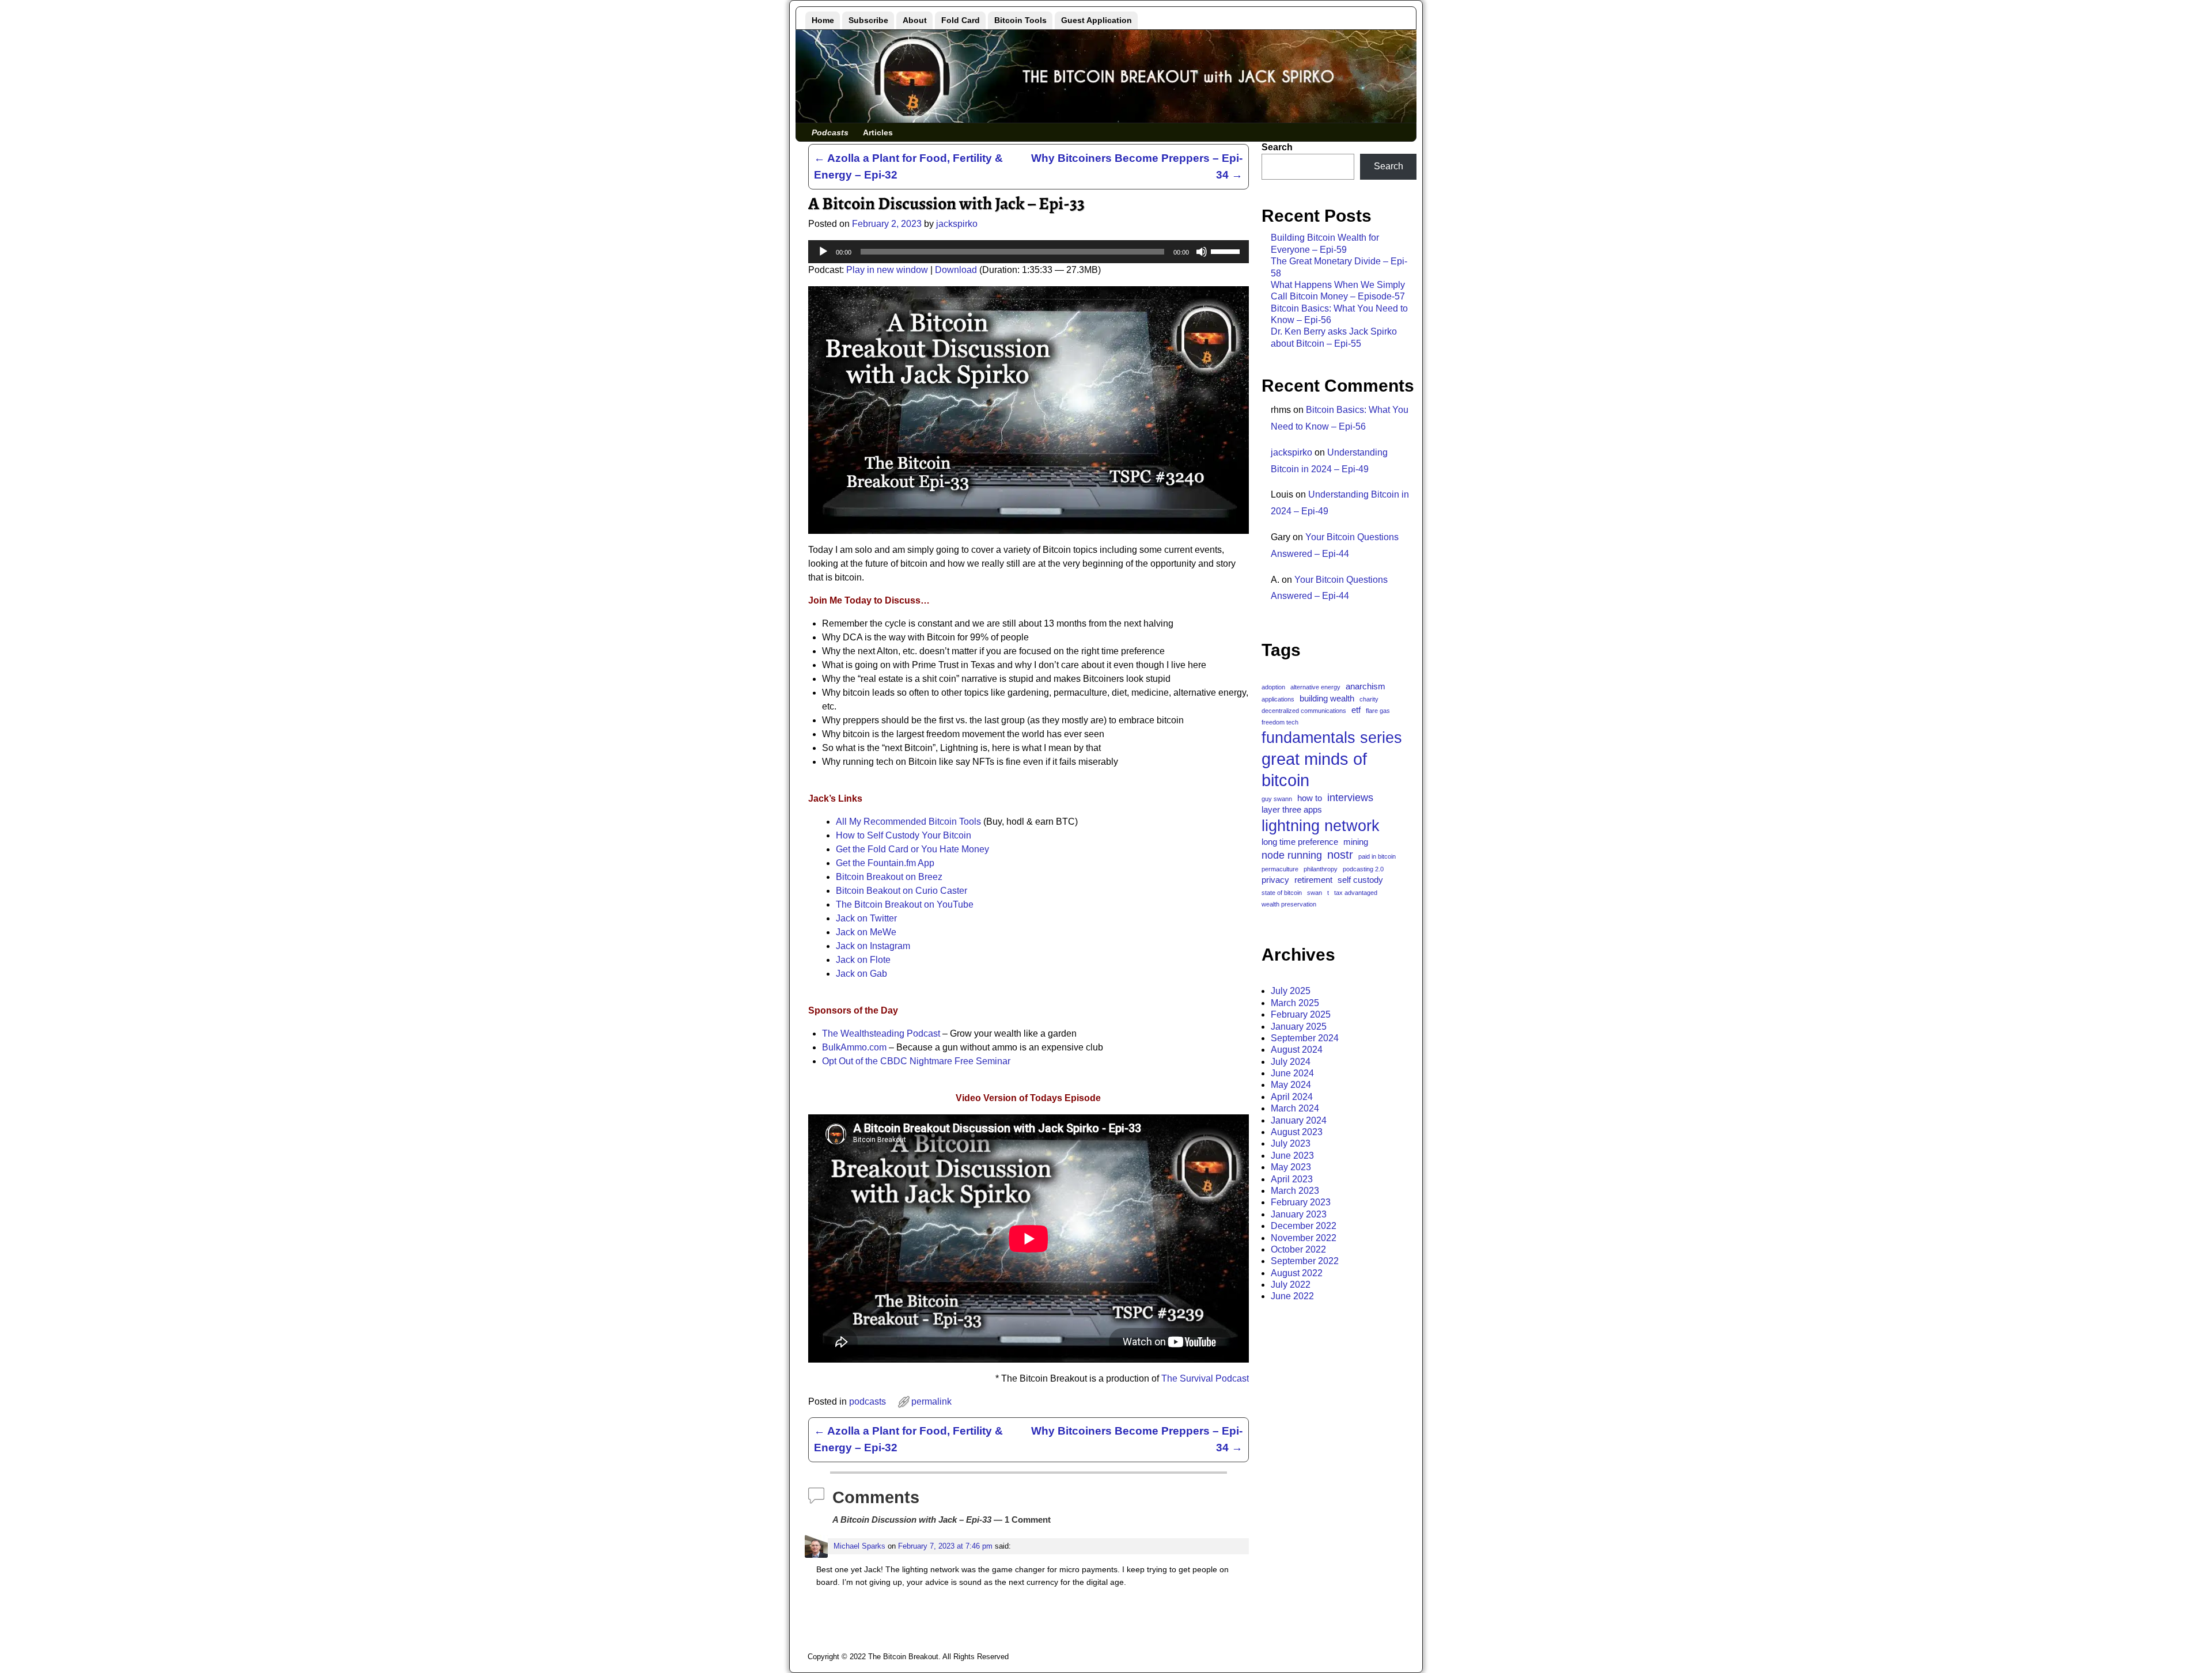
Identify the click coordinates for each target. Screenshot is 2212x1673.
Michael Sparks (859, 1546)
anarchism (1366, 686)
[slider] (1227, 251)
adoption (1273, 687)
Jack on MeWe (866, 932)
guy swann (1277, 799)
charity (1369, 699)
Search (1277, 147)
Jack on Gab (861, 974)
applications (1278, 699)
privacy (1275, 880)
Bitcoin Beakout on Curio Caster (902, 891)
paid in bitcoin (1377, 856)
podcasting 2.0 (1363, 869)
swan (1315, 893)
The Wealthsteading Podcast (881, 1033)
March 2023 (1295, 1191)
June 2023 (1292, 1156)
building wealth (1327, 698)
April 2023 (1292, 1179)
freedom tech (1280, 722)
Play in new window (887, 270)
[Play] (823, 252)
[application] (1029, 252)
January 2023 (1299, 1214)
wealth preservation (1289, 904)
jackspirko (1291, 452)
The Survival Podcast (1205, 1378)
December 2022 (1304, 1226)
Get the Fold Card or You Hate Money (912, 849)
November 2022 (1304, 1238)
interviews (1350, 798)
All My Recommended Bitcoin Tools (908, 822)
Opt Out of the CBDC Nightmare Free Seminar (916, 1061)
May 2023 (1291, 1167)
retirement (1313, 880)
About (915, 20)
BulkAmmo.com (854, 1047)
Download (956, 270)
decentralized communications (1304, 711)
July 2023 (1291, 1143)
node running (1292, 855)
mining (1356, 842)
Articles (878, 132)
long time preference (1300, 842)
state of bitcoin (1282, 893)
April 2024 (1292, 1097)
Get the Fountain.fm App (885, 863)
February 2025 (1301, 1014)
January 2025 (1299, 1027)
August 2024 (1297, 1050)
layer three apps (1292, 809)
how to (1310, 798)
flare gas (1378, 711)
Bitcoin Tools (1020, 20)
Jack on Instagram (873, 946)
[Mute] (1202, 252)
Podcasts (830, 132)
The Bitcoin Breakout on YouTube (905, 904)
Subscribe (868, 20)
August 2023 (1297, 1132)
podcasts (868, 1401)
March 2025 (1295, 1003)
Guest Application (1096, 20)
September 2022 (1305, 1261)
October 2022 (1298, 1249)
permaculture (1280, 869)
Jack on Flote (863, 960)
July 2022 (1291, 1285)
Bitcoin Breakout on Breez (889, 877)
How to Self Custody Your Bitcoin (904, 835)
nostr (1340, 855)
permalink (931, 1401)
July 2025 (1291, 991)
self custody (1360, 880)
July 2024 (1291, 1062)
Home (823, 20)
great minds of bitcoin (1314, 769)
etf (1356, 710)
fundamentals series (1332, 737)
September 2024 (1305, 1038)
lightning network (1321, 826)
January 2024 (1299, 1120)
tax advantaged (1356, 893)
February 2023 (1301, 1202)
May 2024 (1291, 1085)
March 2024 (1295, 1108)
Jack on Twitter (866, 918)
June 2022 (1292, 1296)
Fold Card (961, 20)
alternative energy (1315, 687)
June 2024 (1292, 1073)
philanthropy (1321, 869)
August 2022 (1297, 1273)
